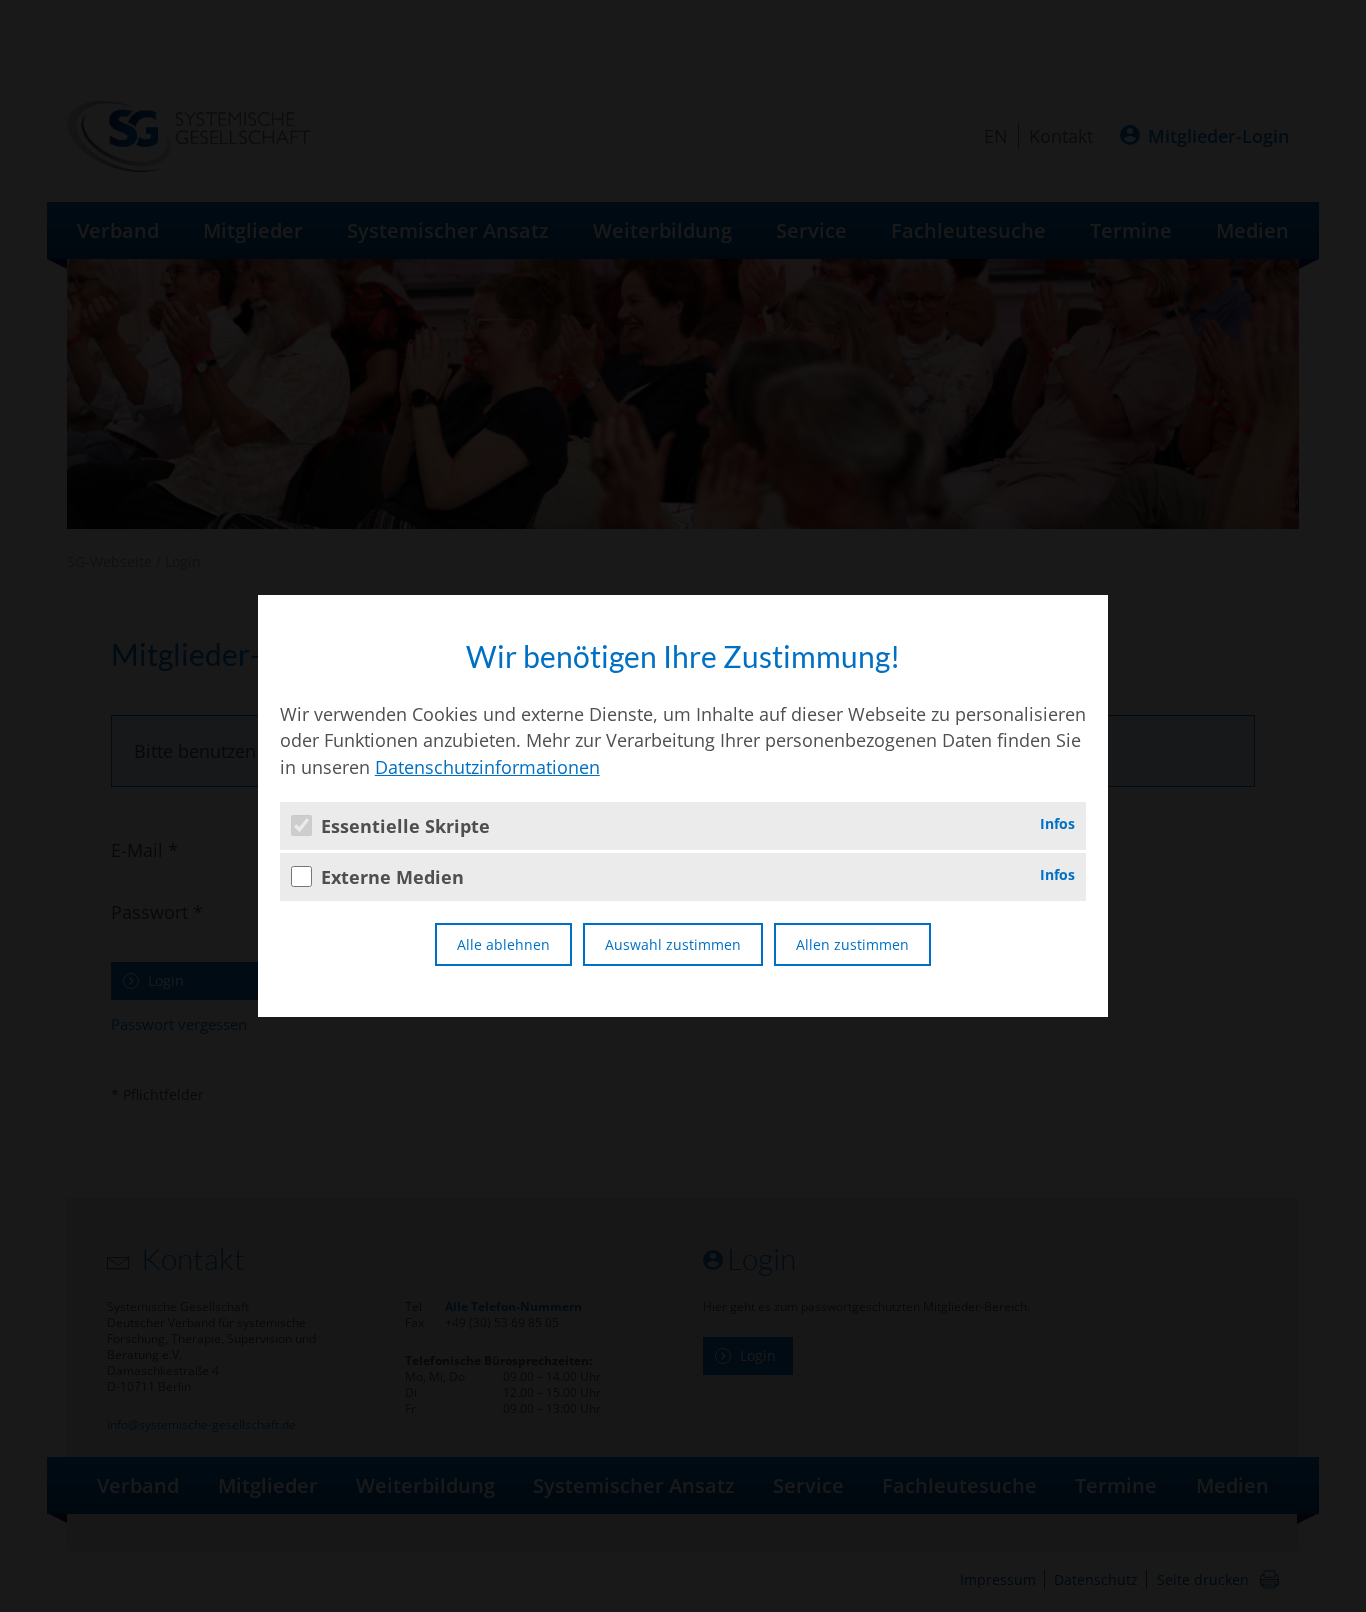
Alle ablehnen (503, 944)
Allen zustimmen (852, 944)
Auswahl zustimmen (673, 944)
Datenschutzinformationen (487, 767)
